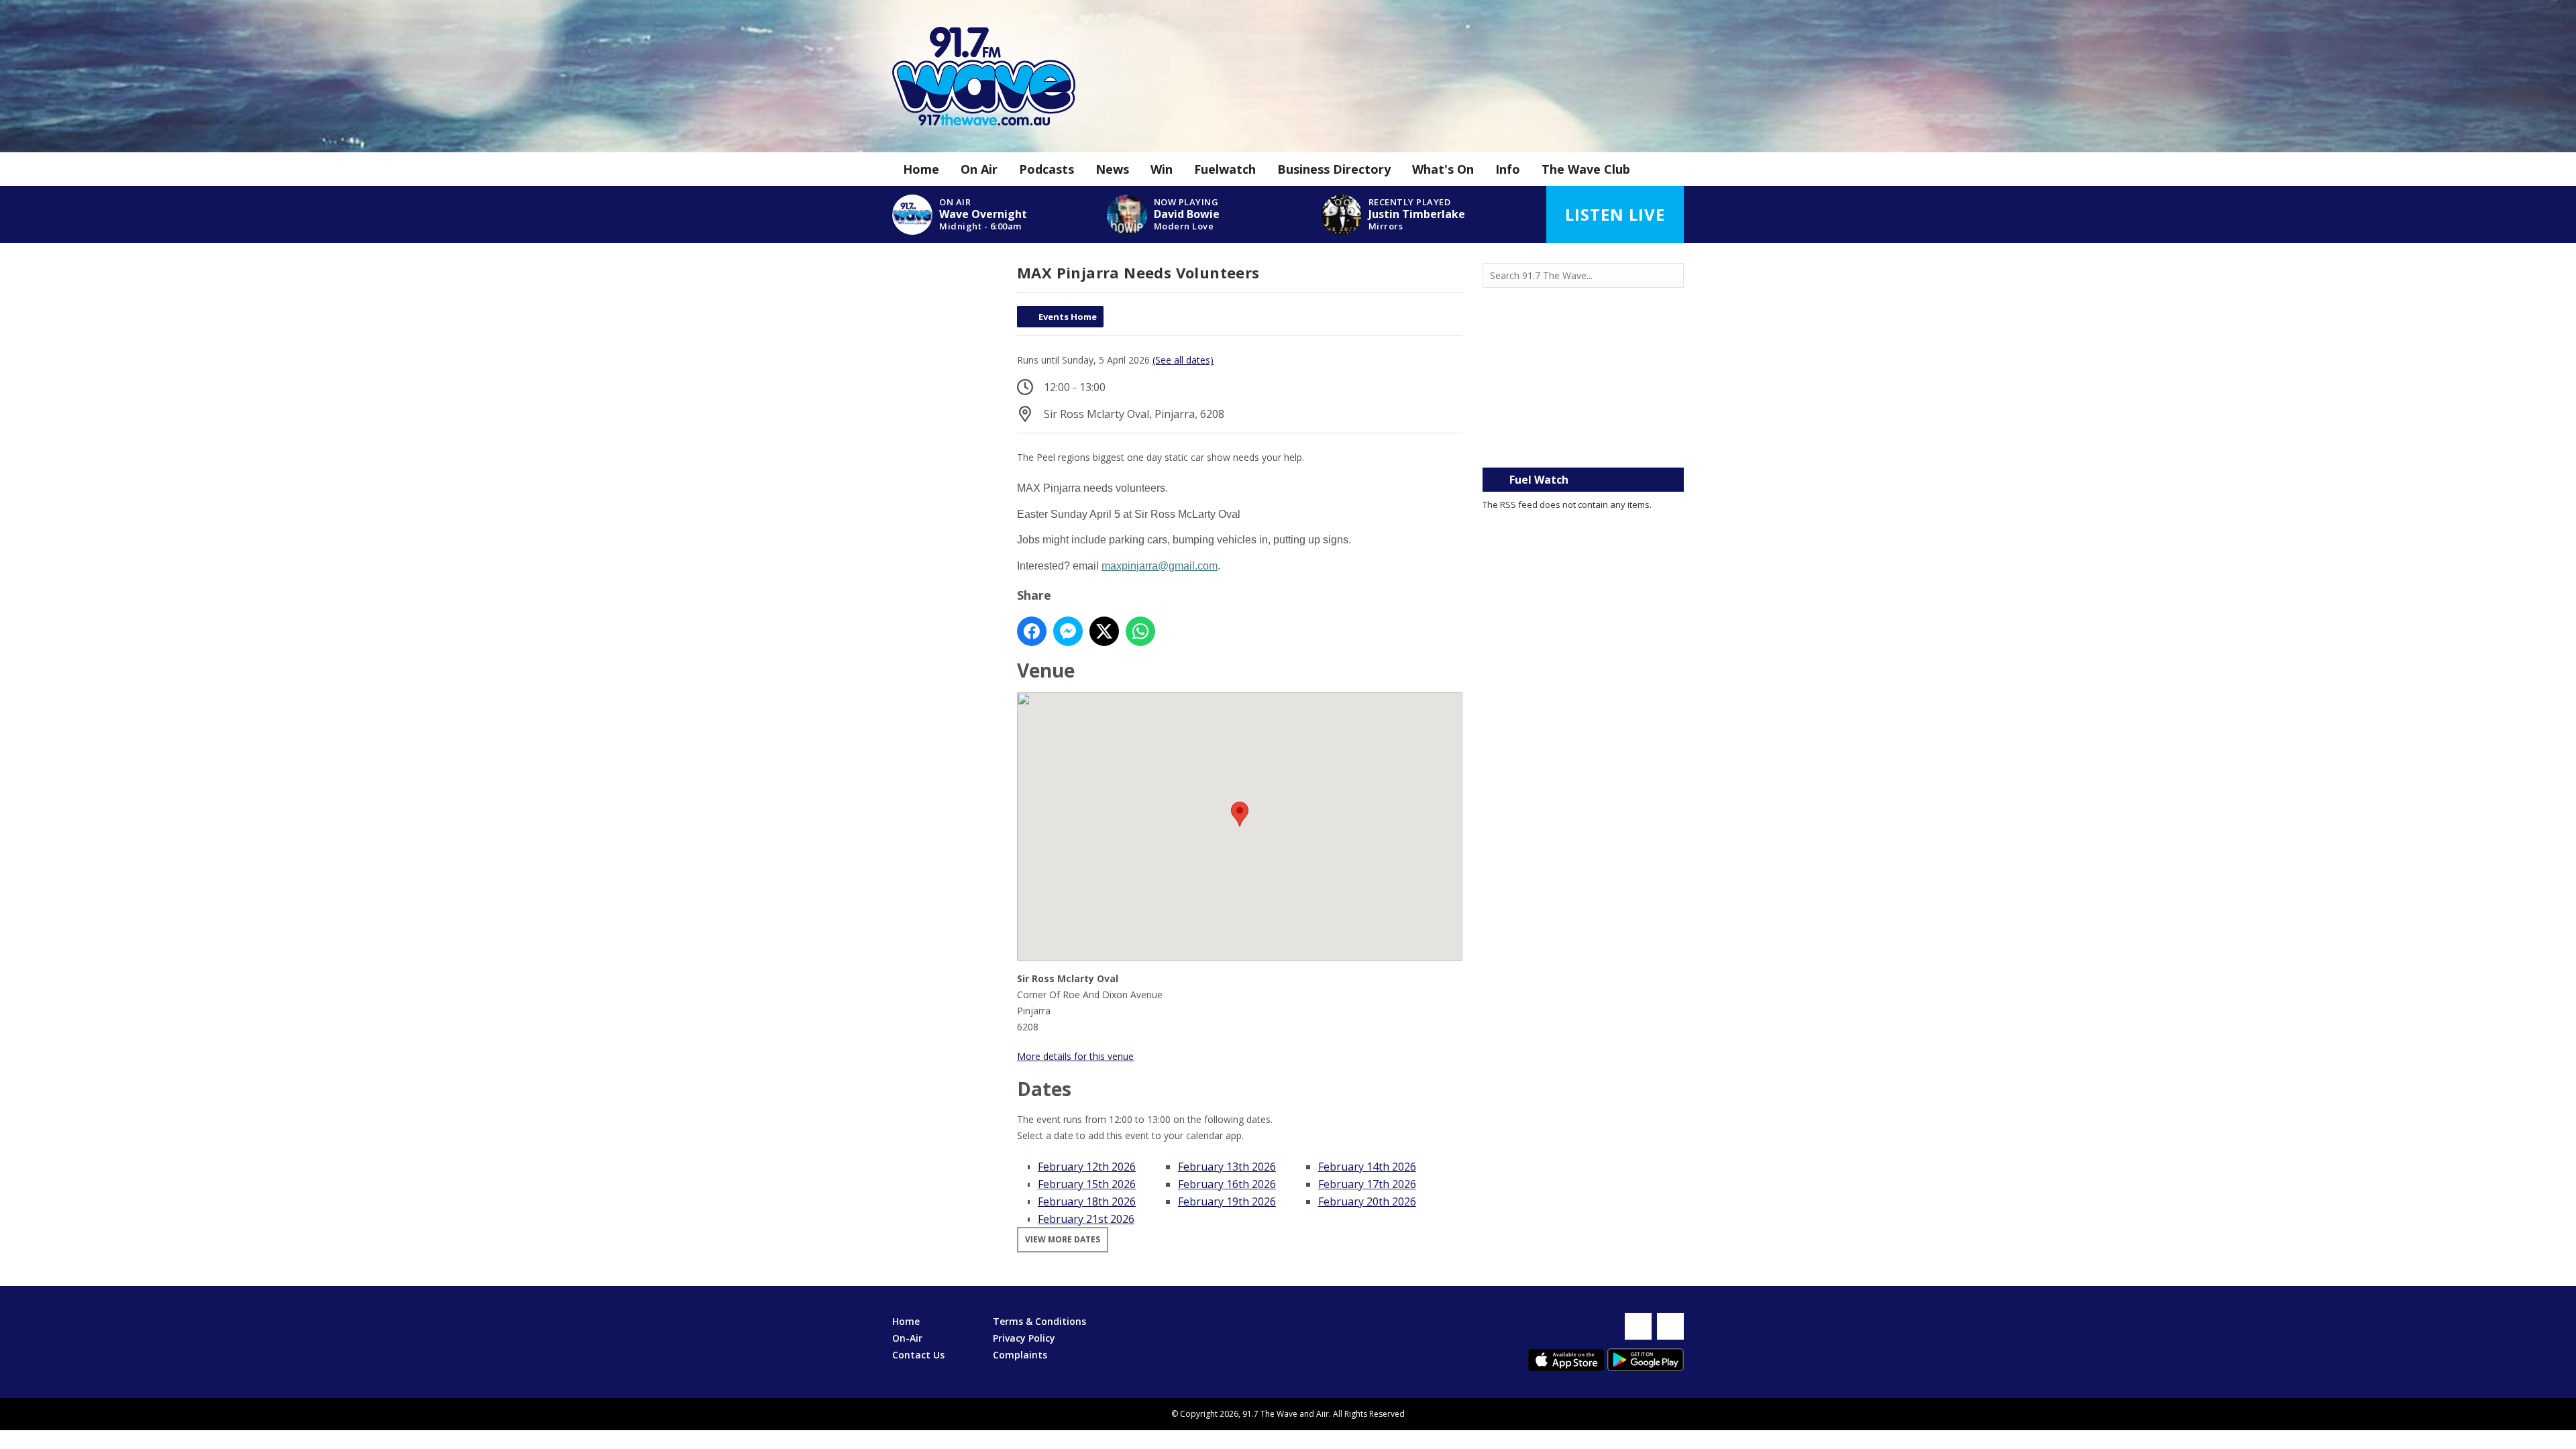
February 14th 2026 (1367, 1167)
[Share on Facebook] (1032, 631)
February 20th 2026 (1367, 1201)
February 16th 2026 (1227, 1184)
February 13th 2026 (1227, 1167)
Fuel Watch (1539, 480)
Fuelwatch (1225, 169)
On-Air (907, 1338)
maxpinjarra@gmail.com (1160, 566)
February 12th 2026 (1087, 1167)
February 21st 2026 (1086, 1219)
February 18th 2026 (1087, 1201)
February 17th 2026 (1367, 1184)
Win (1162, 169)
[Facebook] (1638, 1326)
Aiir (1323, 1414)
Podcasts (1046, 169)
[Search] (1672, 276)
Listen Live (1615, 214)
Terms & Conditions (1039, 1321)
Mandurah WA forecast (1583, 441)
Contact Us (918, 1355)
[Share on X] (1104, 631)
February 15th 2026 (1087, 1184)
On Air (979, 169)
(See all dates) (1183, 360)
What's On (1443, 169)
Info (1508, 169)
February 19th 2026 (1227, 1201)
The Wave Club (1586, 169)
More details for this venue (1075, 1056)
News (1112, 169)
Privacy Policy (1024, 1338)
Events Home (1068, 317)
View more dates (1063, 1239)
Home (921, 169)
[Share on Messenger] (1068, 631)
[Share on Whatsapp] (1140, 631)
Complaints (1020, 1355)
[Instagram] (1670, 1326)
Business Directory (1334, 169)
